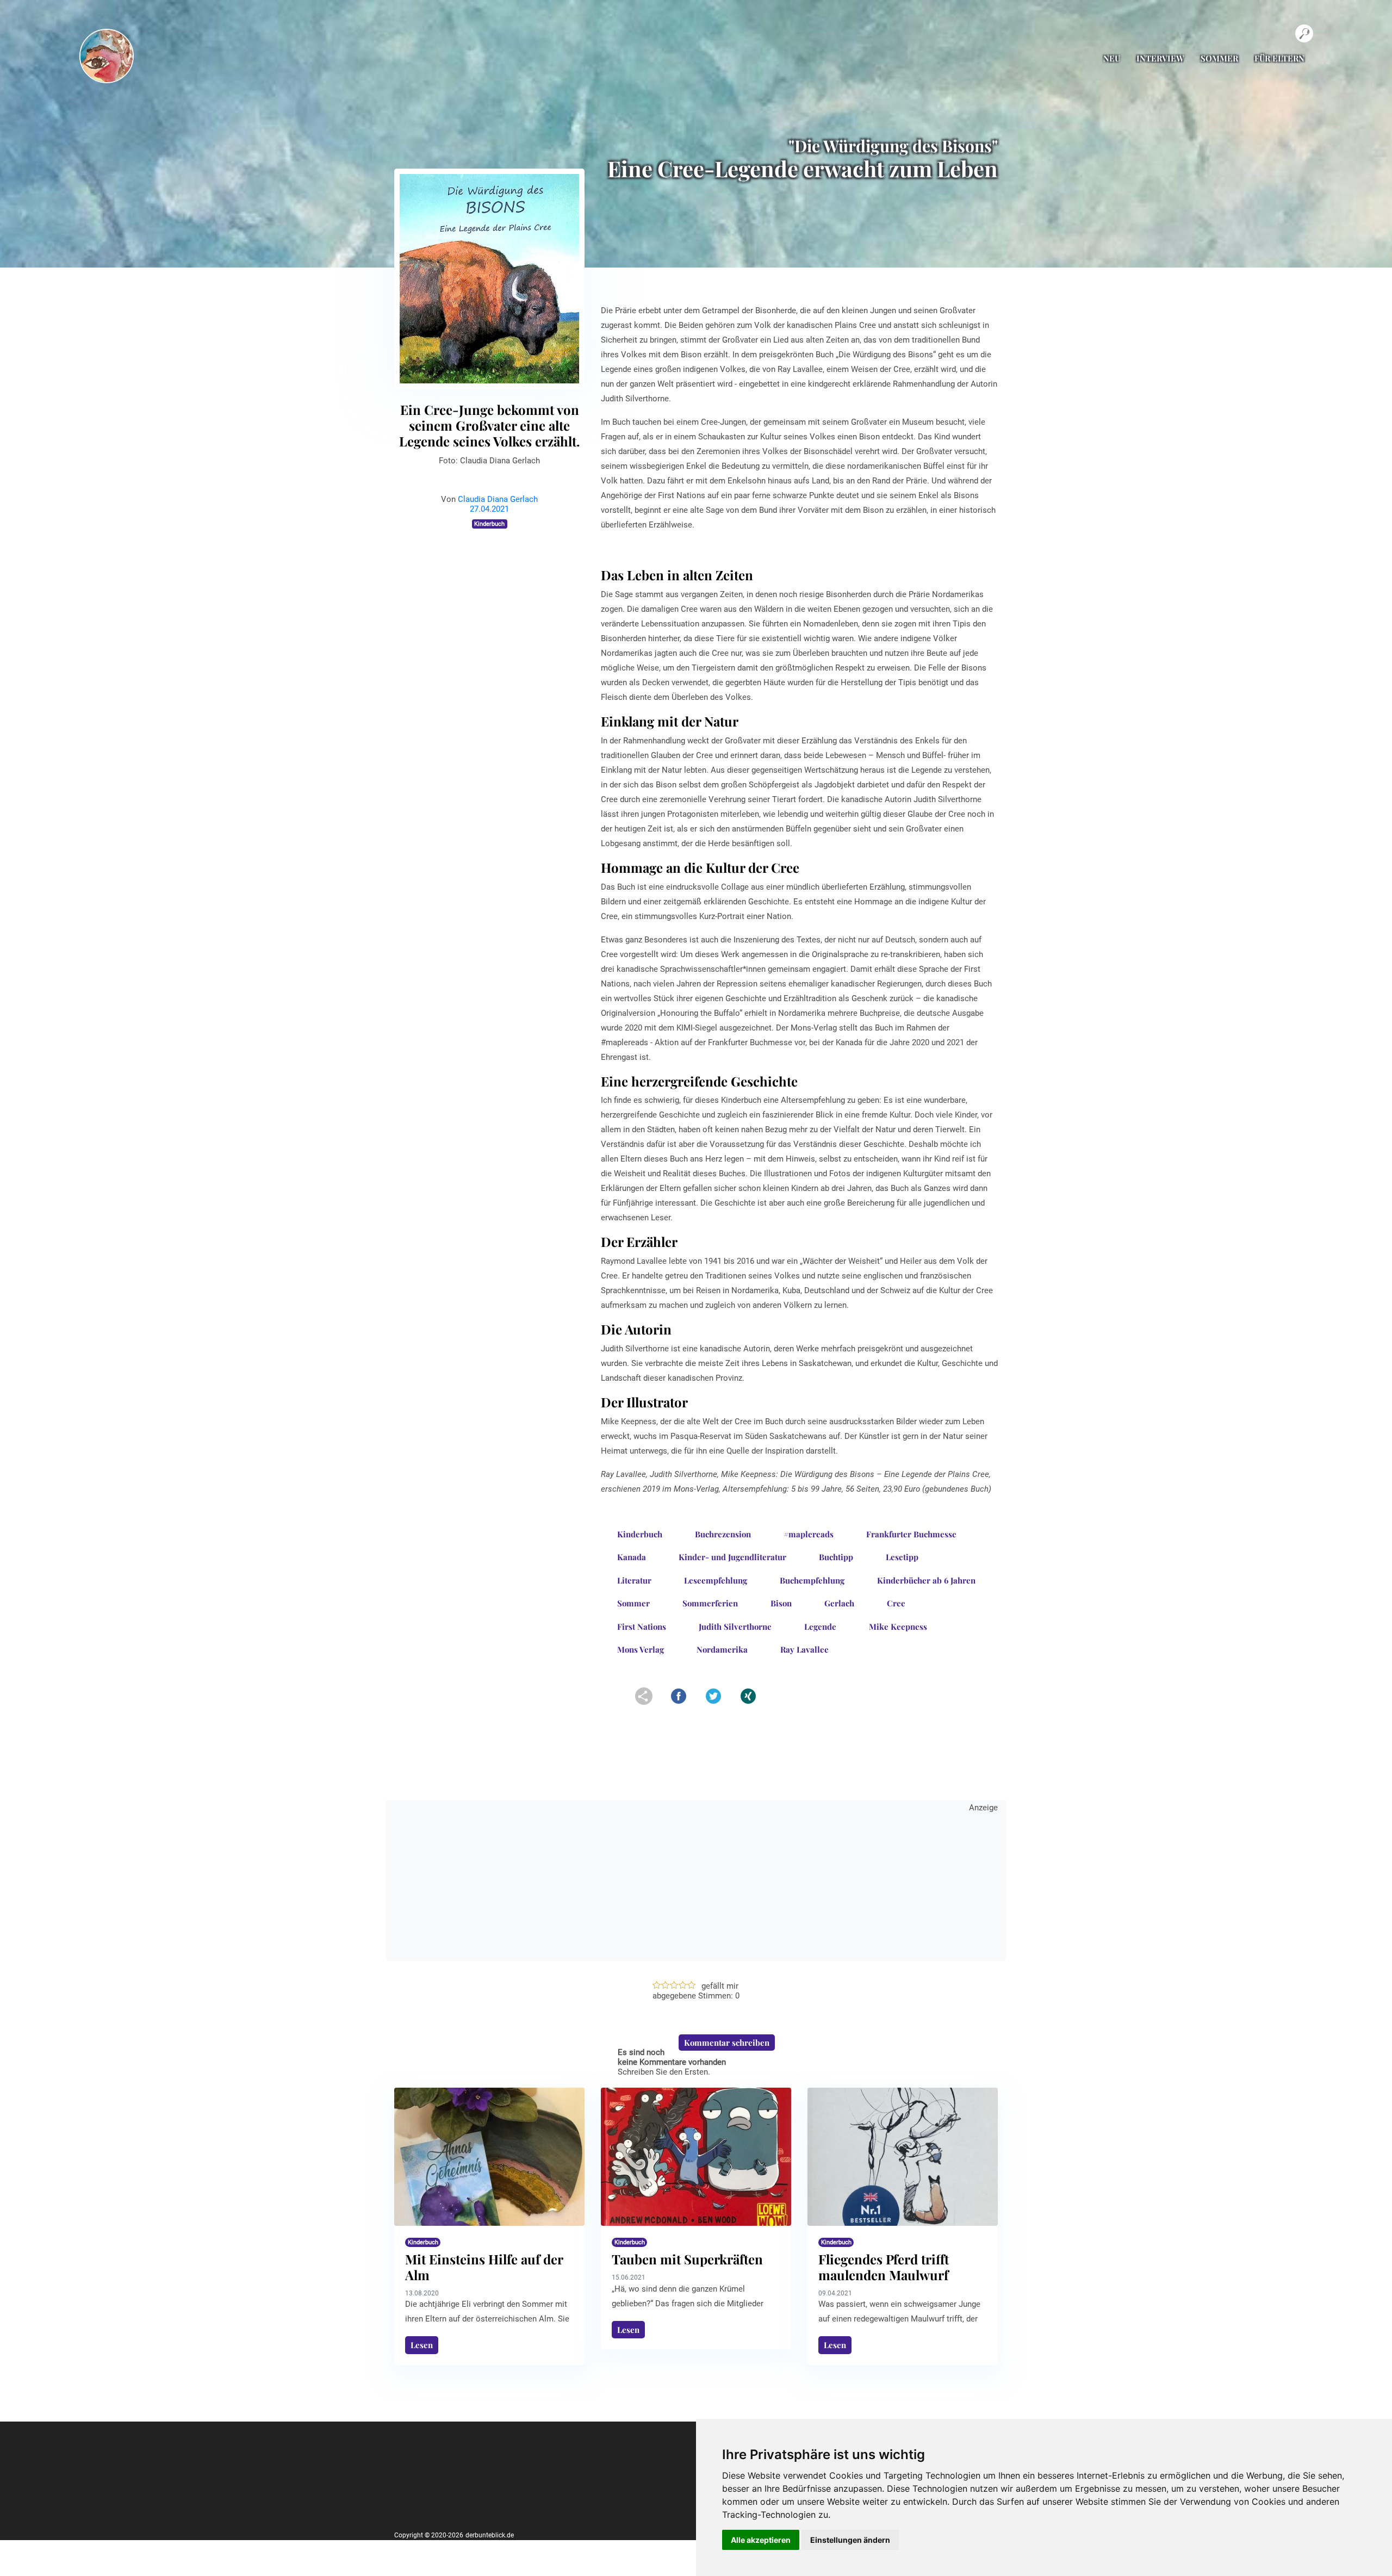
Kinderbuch (489, 524)
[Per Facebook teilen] (676, 1702)
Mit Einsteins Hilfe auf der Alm (484, 2267)
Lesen (422, 2345)
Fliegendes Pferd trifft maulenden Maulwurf (884, 2267)
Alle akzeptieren (761, 2540)
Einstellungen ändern (850, 2540)
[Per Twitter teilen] (726, 1702)
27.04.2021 (489, 509)
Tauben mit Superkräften (687, 2259)
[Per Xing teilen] (745, 1702)
